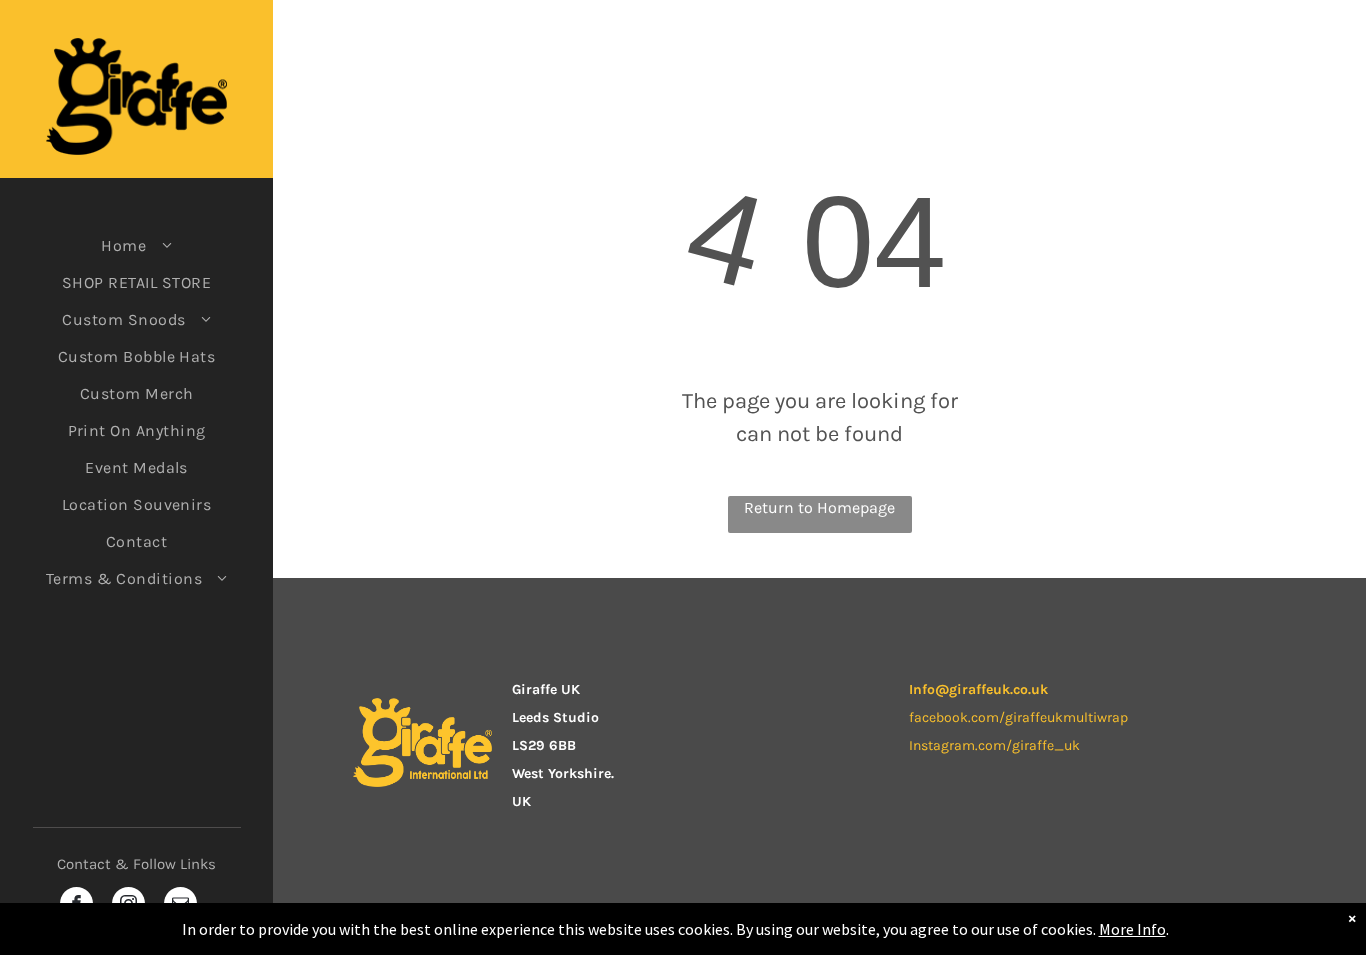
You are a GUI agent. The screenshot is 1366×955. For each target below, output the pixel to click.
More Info (1132, 929)
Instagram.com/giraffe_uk (994, 745)
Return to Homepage (819, 507)
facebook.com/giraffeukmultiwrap (1018, 717)
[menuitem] (136, 245)
